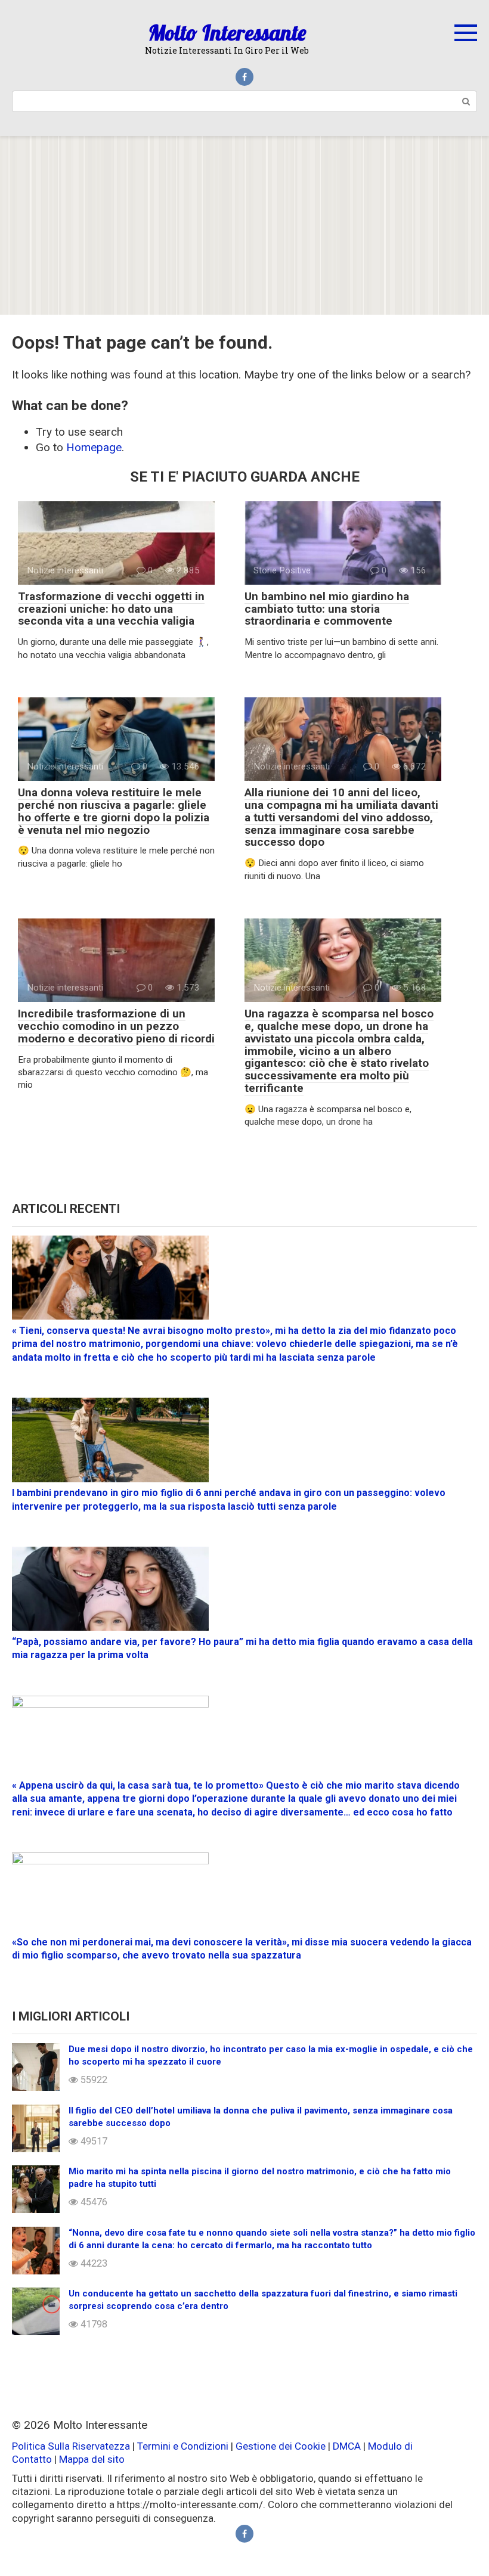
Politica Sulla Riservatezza (72, 2446)
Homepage (94, 447)
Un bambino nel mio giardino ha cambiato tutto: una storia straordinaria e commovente (327, 609)
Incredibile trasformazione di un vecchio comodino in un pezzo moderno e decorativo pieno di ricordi (116, 1026)
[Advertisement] (244, 225)
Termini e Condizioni (183, 2446)
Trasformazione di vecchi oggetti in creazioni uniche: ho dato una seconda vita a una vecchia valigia (111, 609)
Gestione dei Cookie (281, 2446)
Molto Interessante (227, 32)
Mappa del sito (92, 2459)
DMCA (347, 2446)
